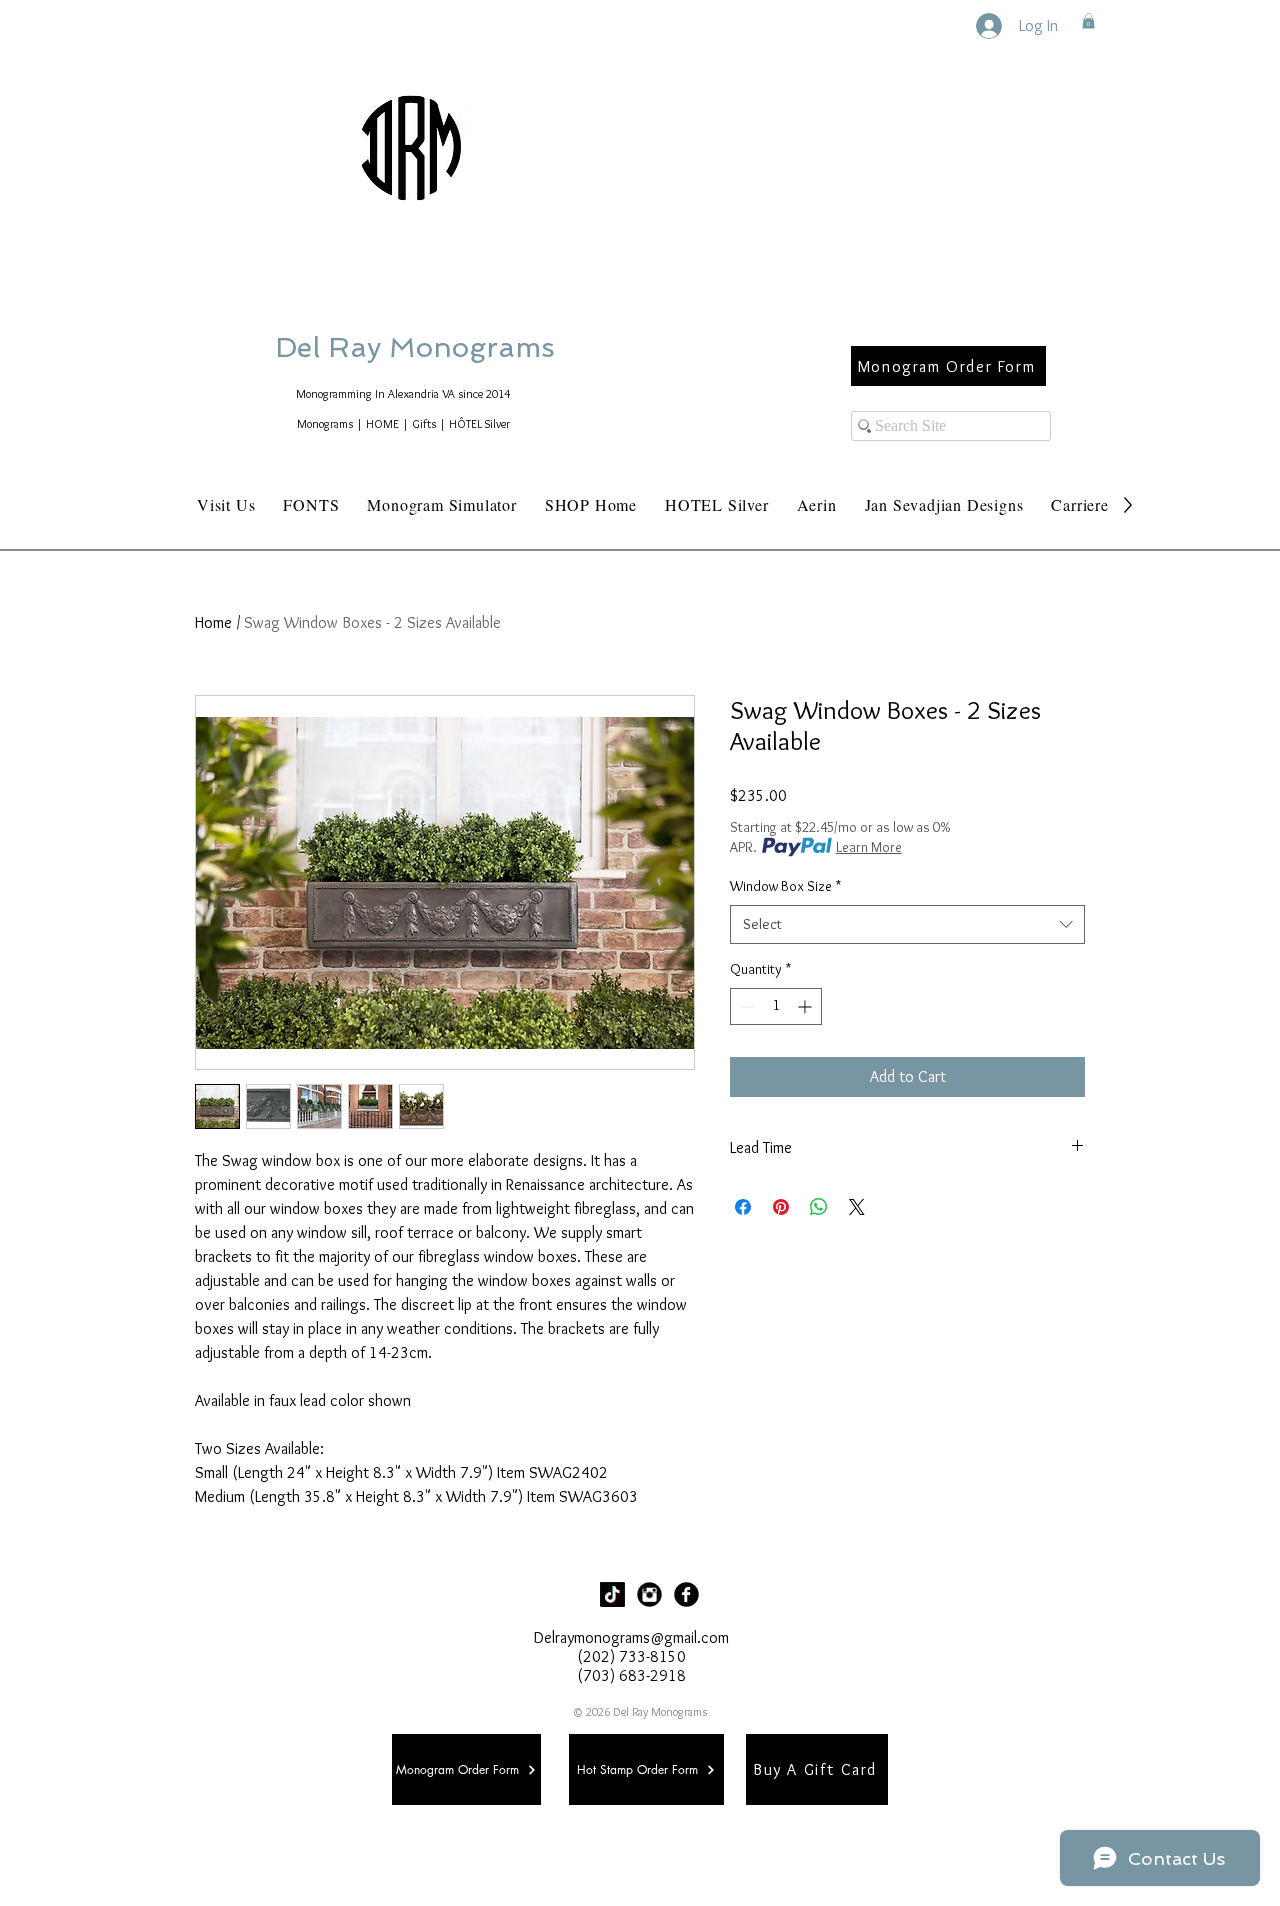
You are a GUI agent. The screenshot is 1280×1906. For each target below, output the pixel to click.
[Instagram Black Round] (649, 1594)
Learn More (869, 847)
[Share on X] (857, 1207)
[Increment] (806, 1006)
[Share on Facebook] (743, 1207)
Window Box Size (785, 886)
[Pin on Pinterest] (781, 1207)
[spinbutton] (776, 1006)
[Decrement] (745, 1006)
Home (213, 622)
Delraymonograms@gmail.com (631, 1637)
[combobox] (907, 924)
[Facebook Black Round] (686, 1594)
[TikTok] (612, 1594)
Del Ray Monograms (479, 347)
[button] (1088, 21)
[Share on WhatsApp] (819, 1207)
